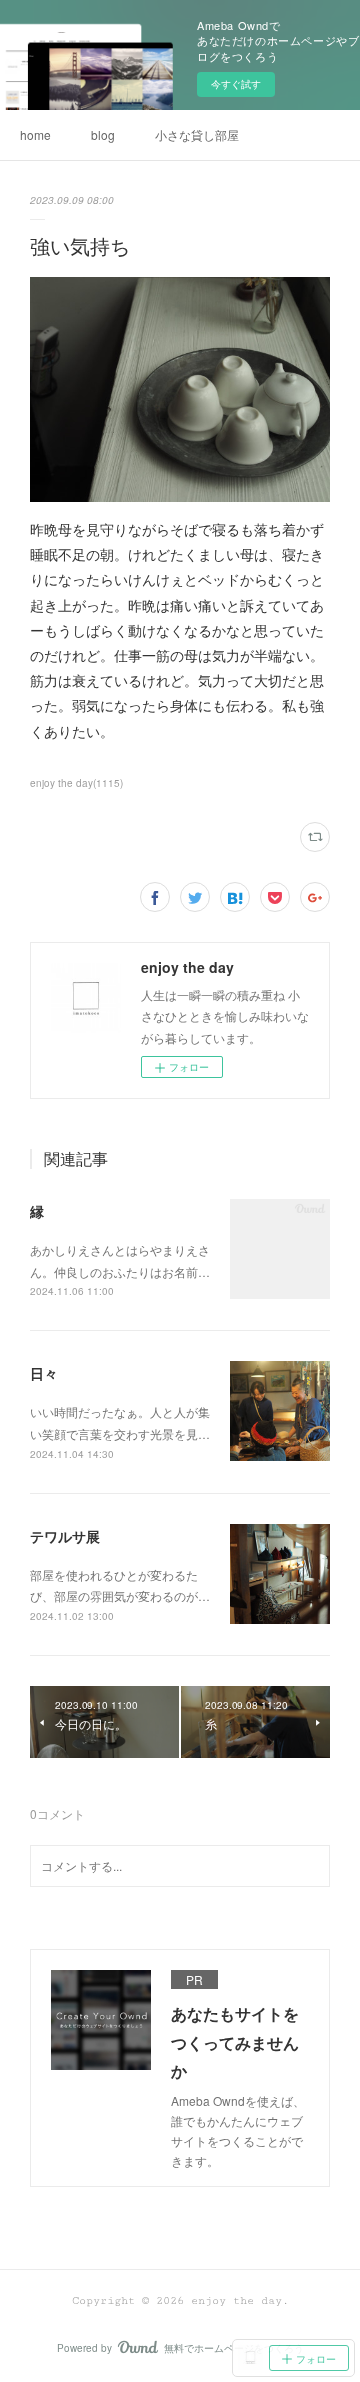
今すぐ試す (236, 84)
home (35, 134)
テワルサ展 (65, 1536)
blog (103, 134)
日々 (44, 1373)
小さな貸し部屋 (197, 134)
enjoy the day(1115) (76, 783)
